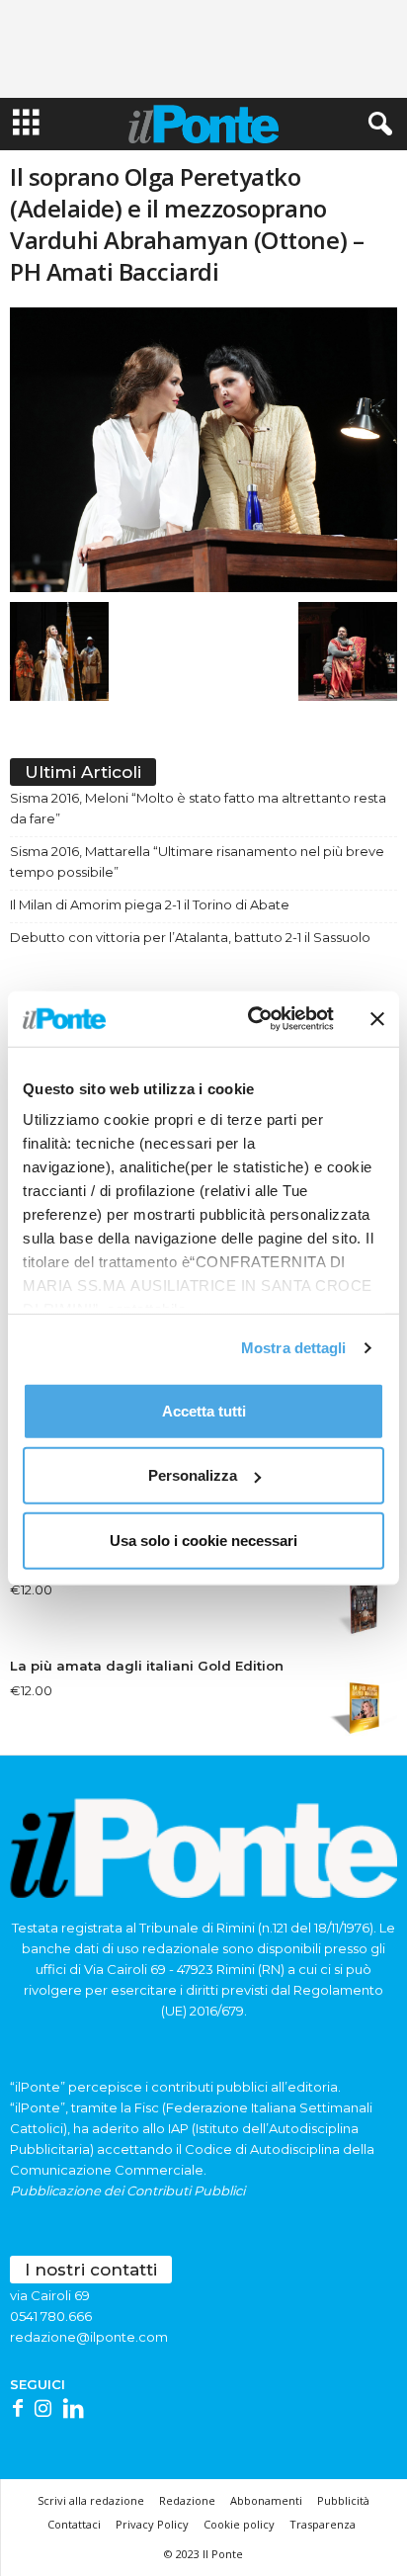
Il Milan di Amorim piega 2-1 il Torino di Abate (150, 904)
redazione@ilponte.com (89, 2337)
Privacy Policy (152, 2524)
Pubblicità (343, 2500)
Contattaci (74, 2524)
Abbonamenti (266, 2500)
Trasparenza (323, 2524)
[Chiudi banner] (377, 1019)
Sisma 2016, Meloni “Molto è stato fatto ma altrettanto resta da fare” (198, 808)
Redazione (187, 2500)
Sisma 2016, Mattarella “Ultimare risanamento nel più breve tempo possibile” (197, 861)
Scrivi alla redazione (91, 2500)
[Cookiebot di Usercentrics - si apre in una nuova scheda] (252, 1019)
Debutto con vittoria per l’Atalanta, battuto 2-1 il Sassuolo (190, 937)
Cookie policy (239, 2524)
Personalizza (193, 1475)
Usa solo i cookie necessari (203, 1540)
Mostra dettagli (294, 1348)
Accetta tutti (204, 1410)
